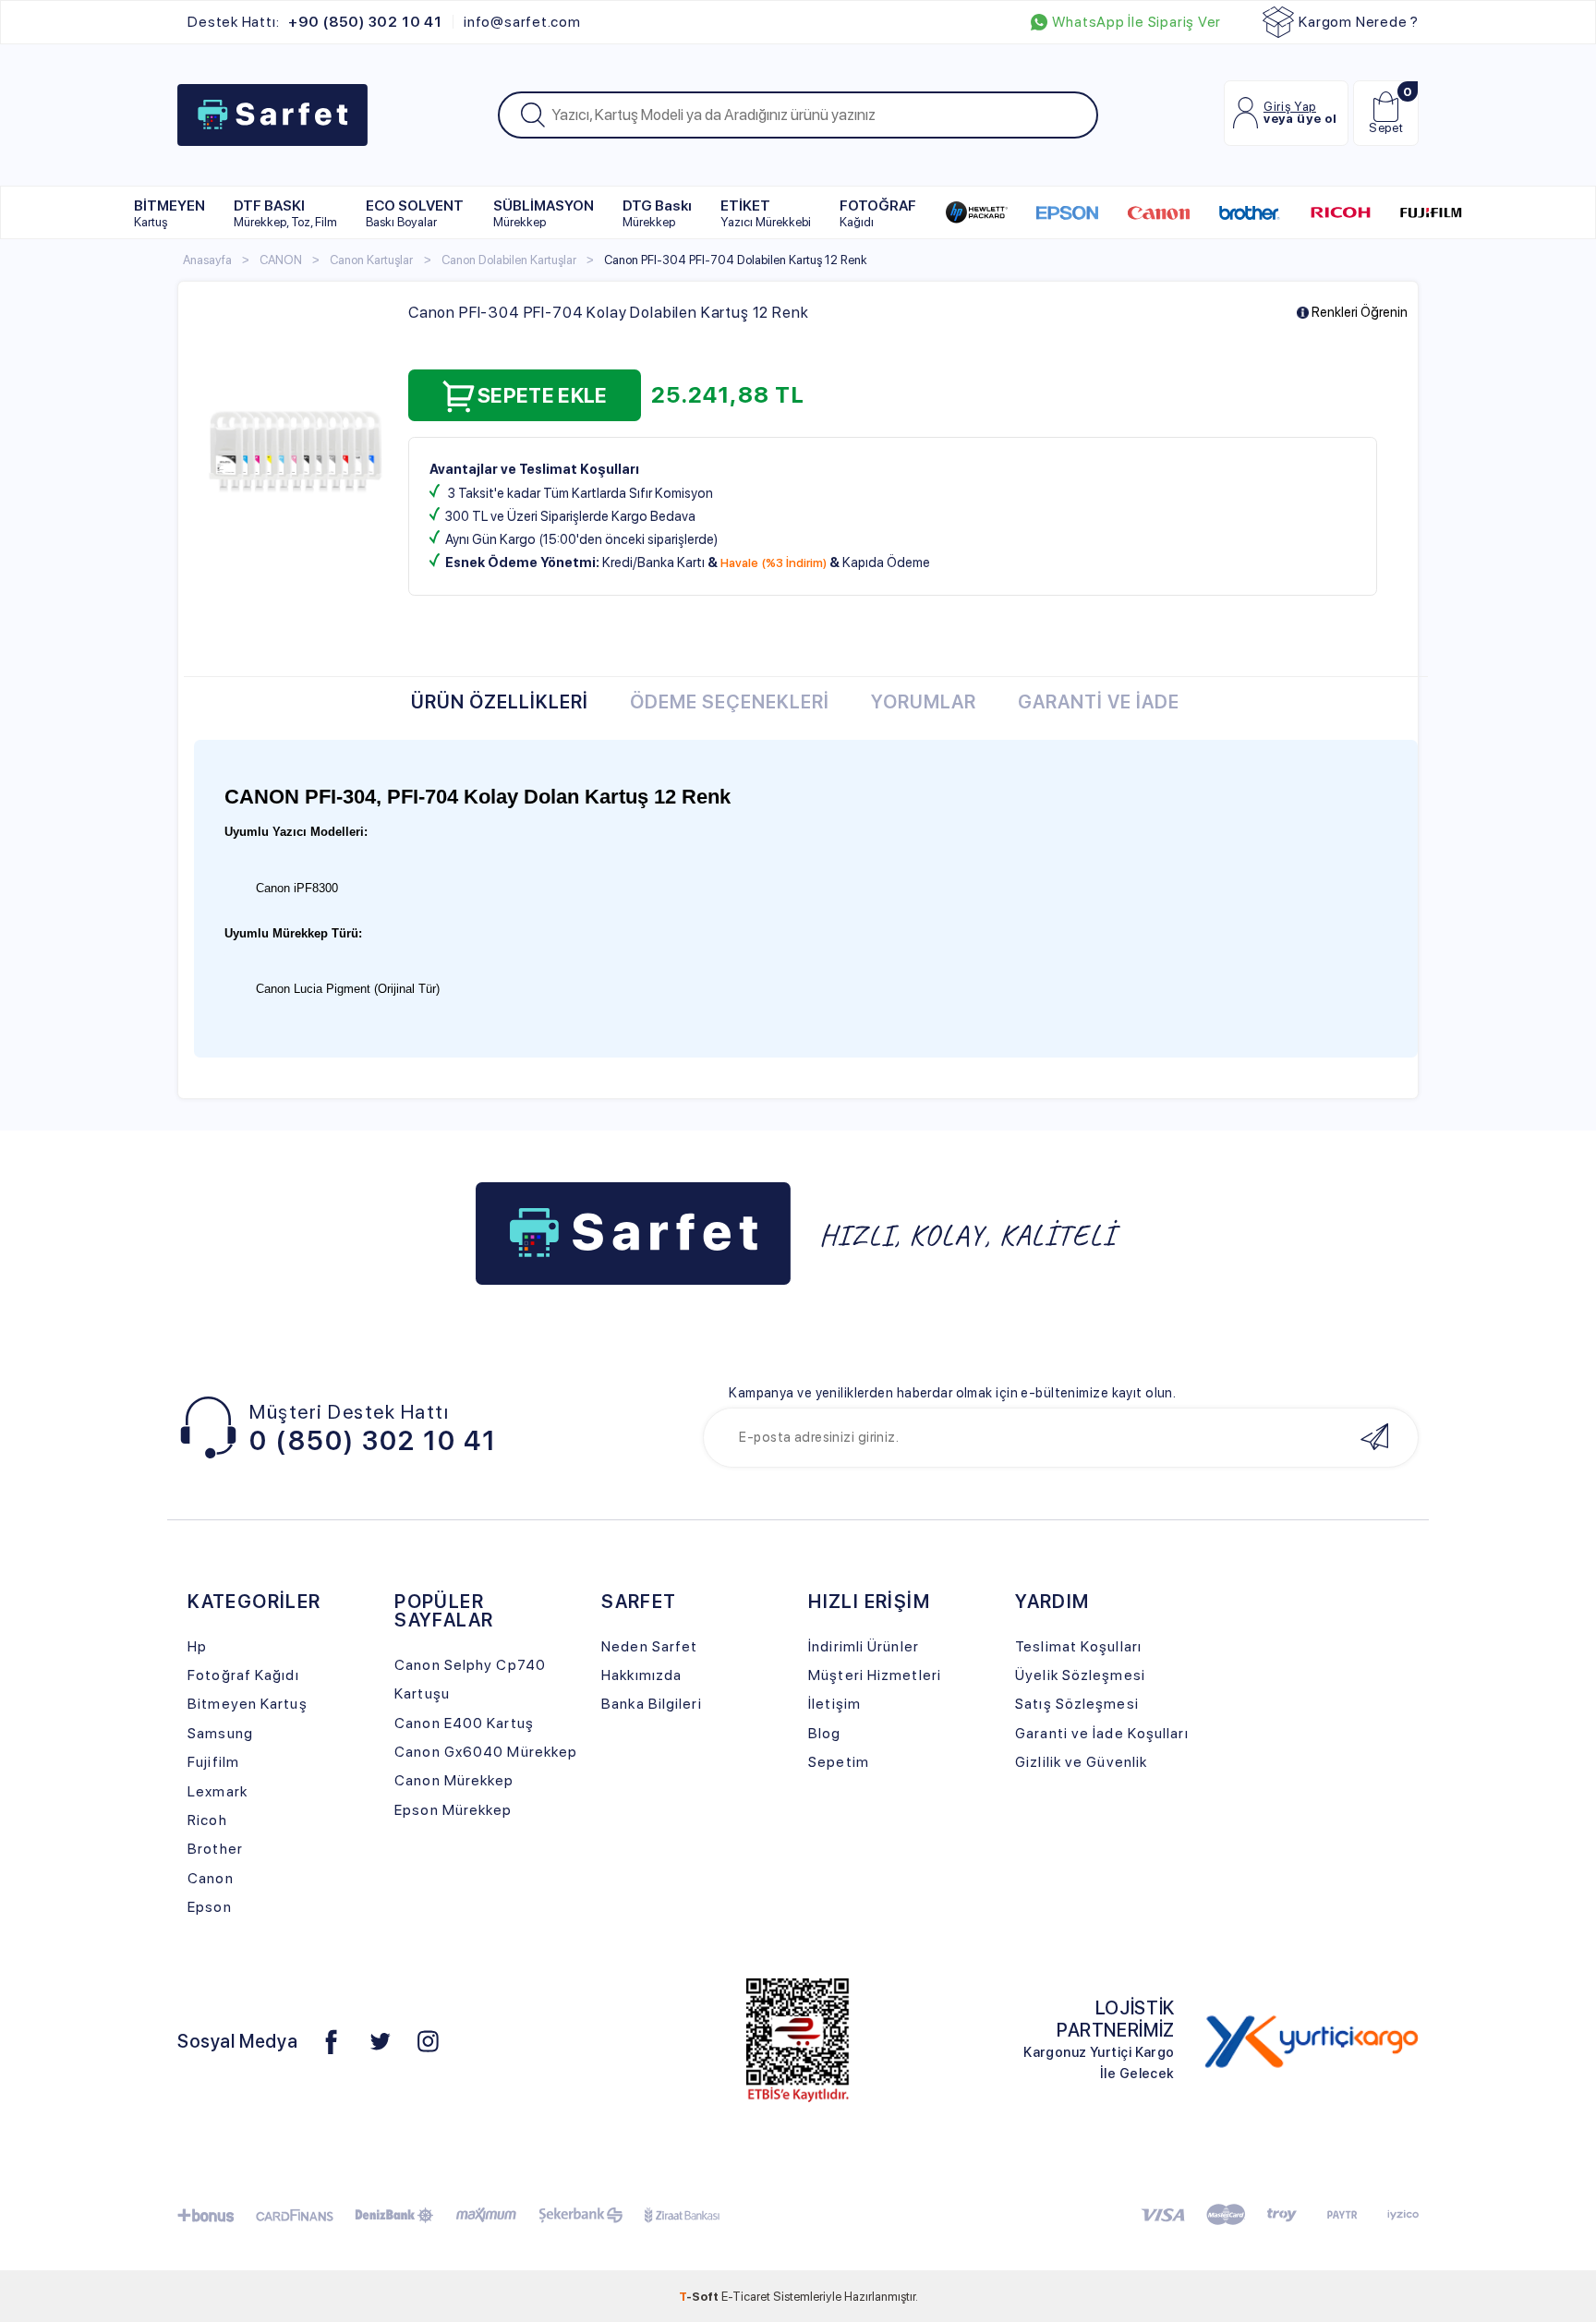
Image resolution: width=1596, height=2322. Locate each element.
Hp (197, 1646)
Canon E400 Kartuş (464, 1723)
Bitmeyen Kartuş (247, 1704)
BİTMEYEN (169, 213)
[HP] (977, 212)
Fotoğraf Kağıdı (243, 1675)
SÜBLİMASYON (544, 213)
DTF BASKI (285, 213)
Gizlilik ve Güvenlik (1081, 1762)
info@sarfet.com (522, 22)
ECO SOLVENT (415, 213)
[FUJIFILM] (1431, 212)
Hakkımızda (641, 1675)
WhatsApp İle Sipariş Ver (1137, 22)
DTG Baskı (657, 213)
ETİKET (766, 213)
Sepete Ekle (543, 395)
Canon (211, 1878)
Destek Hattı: (314, 22)
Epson (210, 1907)
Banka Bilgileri (651, 1704)
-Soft (700, 2296)
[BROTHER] (1249, 212)
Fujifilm (213, 1762)
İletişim (834, 1704)
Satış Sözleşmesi (1077, 1704)
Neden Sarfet (649, 1646)
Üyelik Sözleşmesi (1080, 1675)
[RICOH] (1341, 212)
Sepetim (839, 1762)
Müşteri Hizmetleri (875, 1675)
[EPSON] (1067, 212)
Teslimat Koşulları (1078, 1646)
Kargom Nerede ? (1359, 22)
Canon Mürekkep (454, 1780)
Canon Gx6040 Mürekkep (486, 1752)
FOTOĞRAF (878, 213)
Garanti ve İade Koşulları (1101, 1733)
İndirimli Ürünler (864, 1646)
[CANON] (1159, 212)
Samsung (220, 1733)
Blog (824, 1733)
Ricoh (207, 1820)
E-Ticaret (746, 2296)
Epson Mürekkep (453, 1810)
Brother (215, 1849)
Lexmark (218, 1791)
